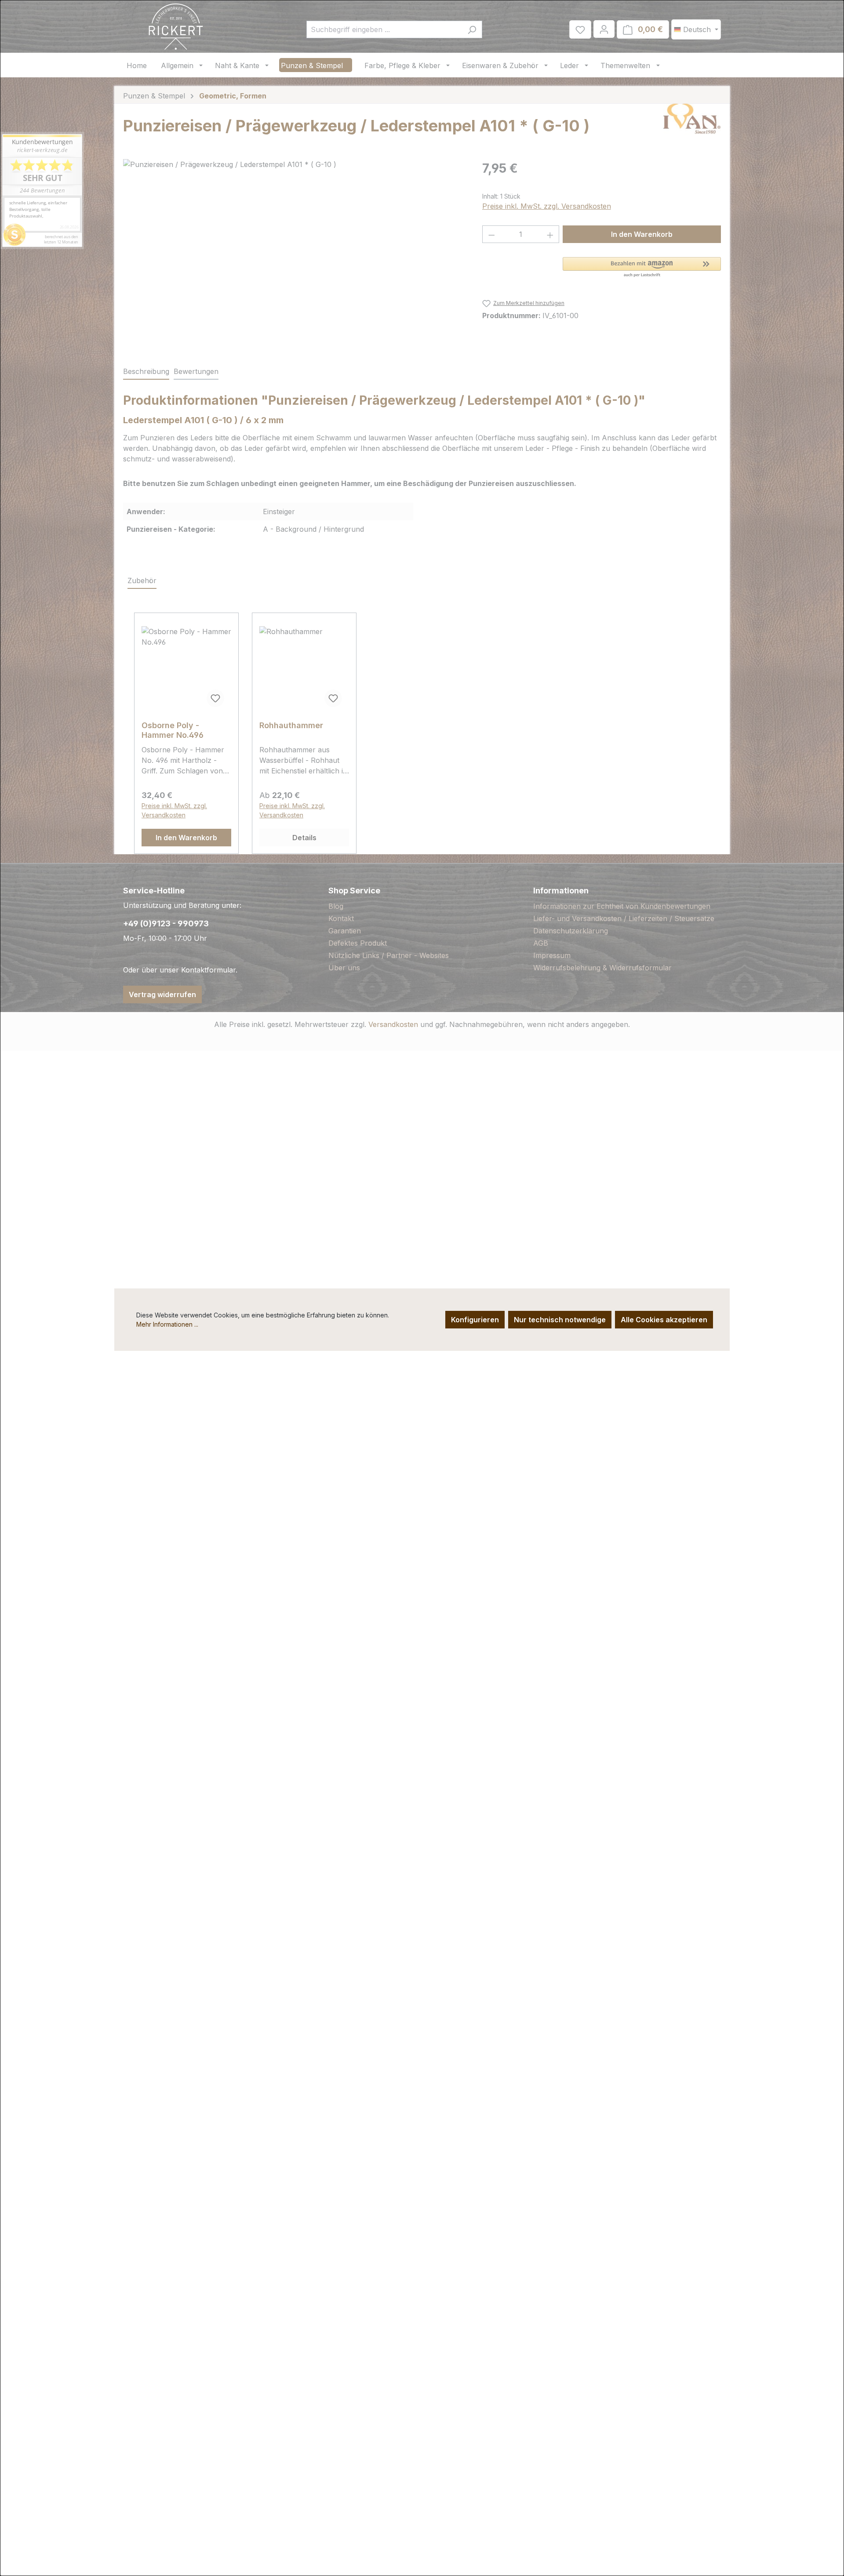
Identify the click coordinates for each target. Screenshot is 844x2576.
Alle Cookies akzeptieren (664, 1320)
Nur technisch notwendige (560, 1320)
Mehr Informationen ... (167, 1324)
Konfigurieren (475, 1320)
